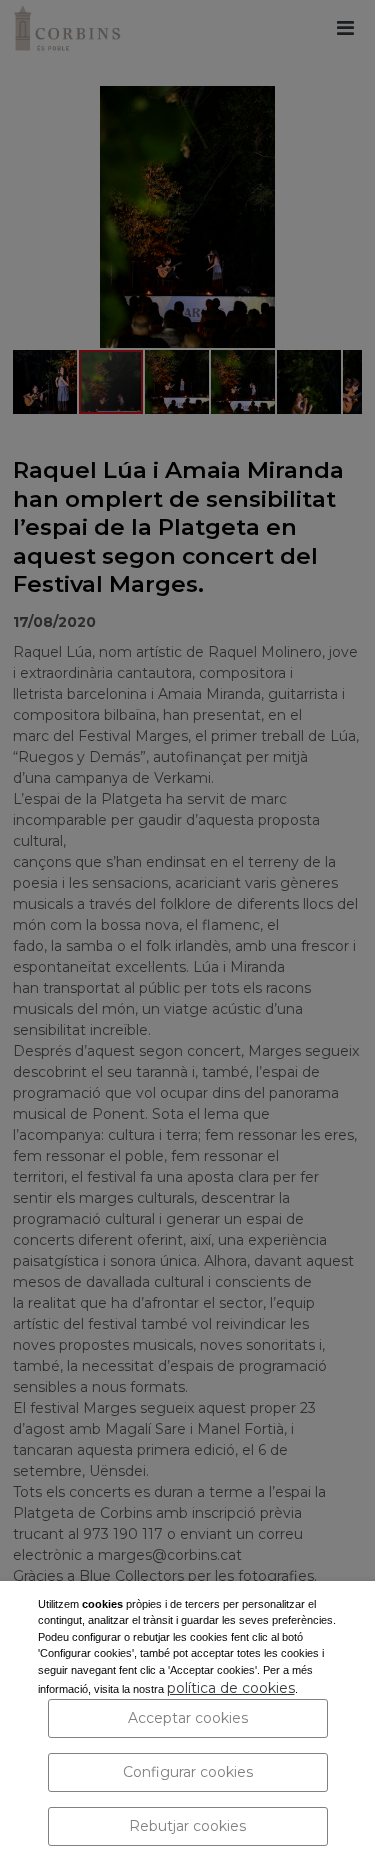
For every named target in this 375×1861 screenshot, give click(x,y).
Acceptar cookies (188, 1718)
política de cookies (231, 1688)
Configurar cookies (188, 1772)
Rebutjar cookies (187, 1826)
